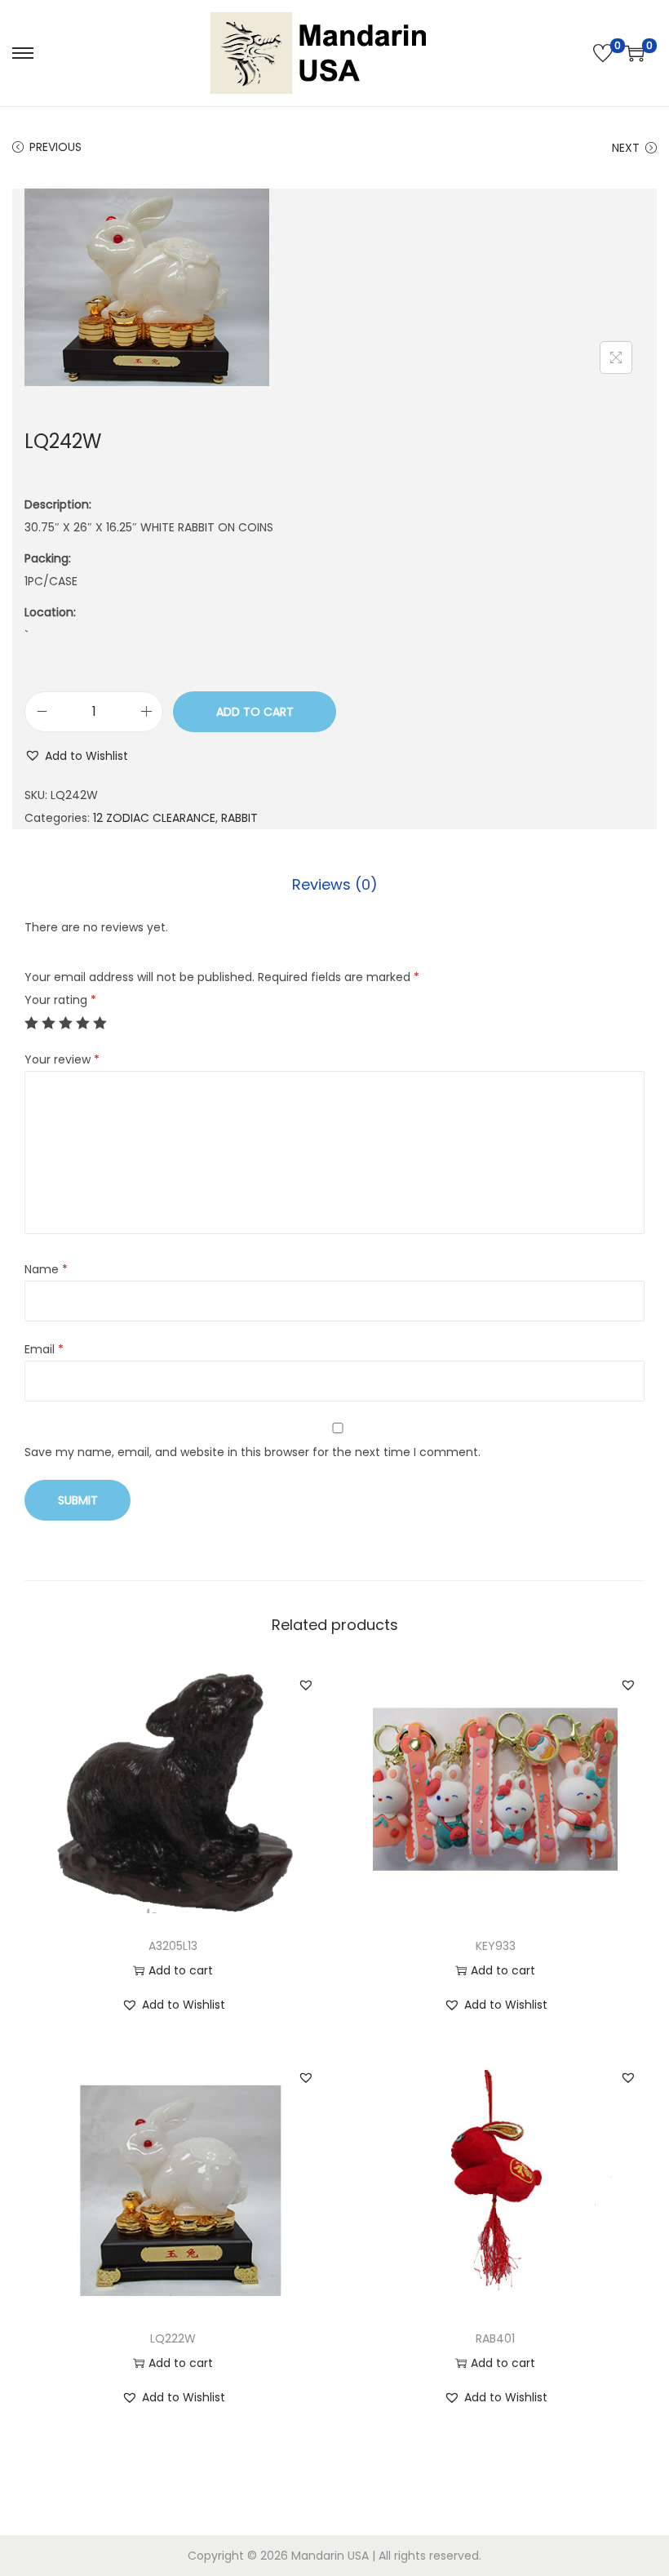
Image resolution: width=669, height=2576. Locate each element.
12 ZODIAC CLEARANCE (154, 818)
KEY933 (496, 1946)
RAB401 (495, 2338)
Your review (62, 1059)
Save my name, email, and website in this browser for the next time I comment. (253, 1452)
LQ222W (173, 2338)
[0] (603, 53)
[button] (76, 756)
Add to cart (255, 712)
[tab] (335, 885)
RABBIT (239, 818)
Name (46, 1269)
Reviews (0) (335, 884)
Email (44, 1349)
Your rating (60, 1000)
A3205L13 (173, 1946)
